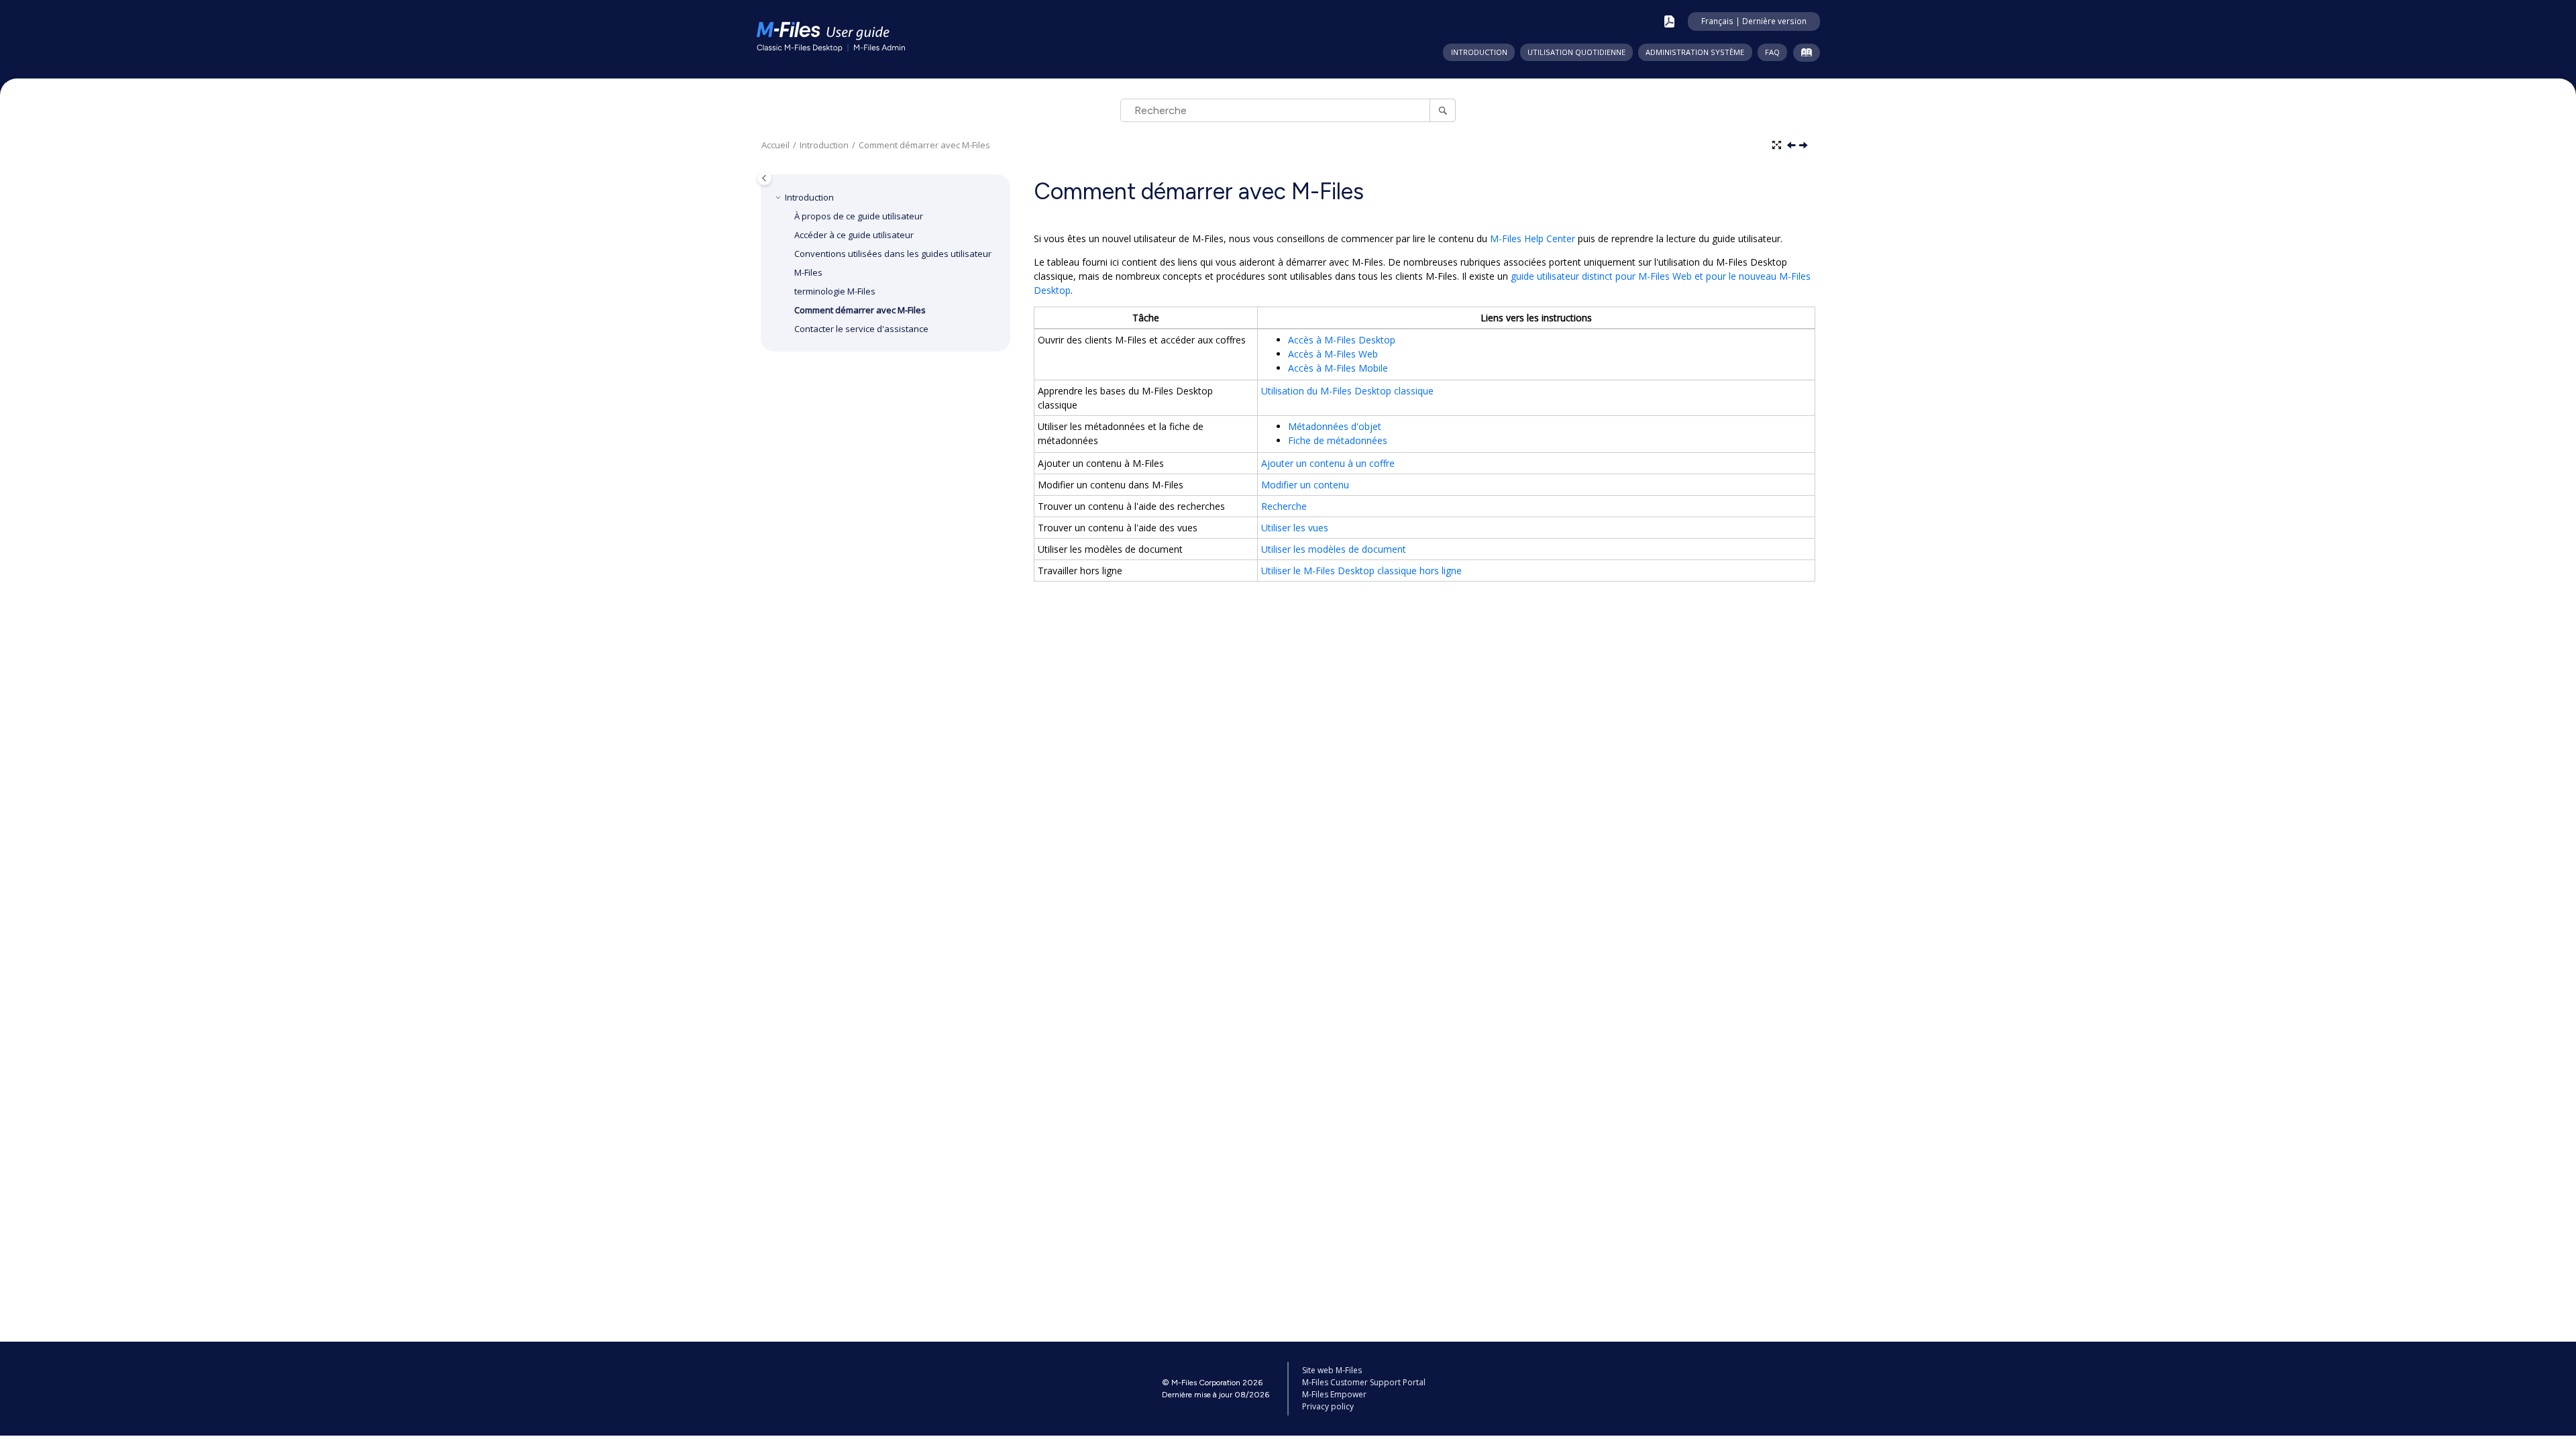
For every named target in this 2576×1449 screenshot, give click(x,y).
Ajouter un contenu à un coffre (1328, 463)
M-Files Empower (1334, 1394)
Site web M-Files (1332, 1370)
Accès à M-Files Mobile (1338, 368)
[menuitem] (1479, 52)
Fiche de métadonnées (1338, 440)
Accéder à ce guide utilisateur (854, 235)
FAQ (1772, 52)
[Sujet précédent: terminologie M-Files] (1792, 146)
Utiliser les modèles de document (1334, 549)
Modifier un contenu (1305, 485)
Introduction (1479, 52)
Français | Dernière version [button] (1754, 21)
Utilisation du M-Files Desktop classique (1347, 391)
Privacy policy (1328, 1406)
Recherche (1284, 506)
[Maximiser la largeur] (1778, 146)
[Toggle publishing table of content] (764, 178)
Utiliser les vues (1295, 528)
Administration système (1695, 52)
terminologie (835, 291)
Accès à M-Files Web (1333, 354)
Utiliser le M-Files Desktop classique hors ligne (1361, 571)
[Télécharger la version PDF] (1669, 21)
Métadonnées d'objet (1335, 426)
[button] (780, 197)
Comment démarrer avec (924, 145)
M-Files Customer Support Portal (1364, 1382)
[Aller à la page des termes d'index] (1804, 55)
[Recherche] (1443, 110)
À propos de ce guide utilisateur (859, 216)
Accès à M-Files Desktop (1342, 340)
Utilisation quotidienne (1576, 52)
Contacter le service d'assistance (861, 329)
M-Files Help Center (1533, 238)
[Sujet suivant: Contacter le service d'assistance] (1805, 146)
